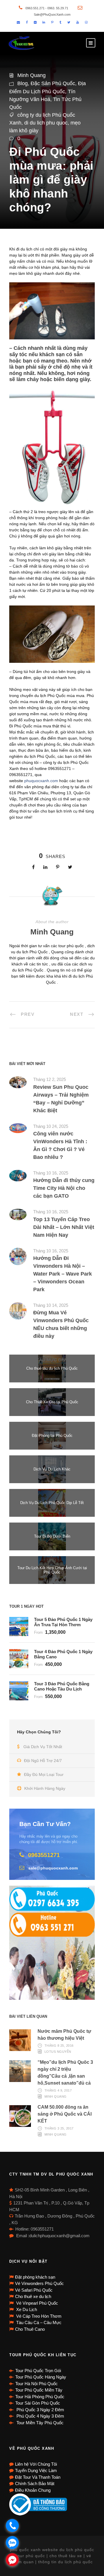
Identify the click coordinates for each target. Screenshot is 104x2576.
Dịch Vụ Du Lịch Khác (52, 1469)
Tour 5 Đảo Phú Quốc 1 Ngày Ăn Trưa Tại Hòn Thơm (63, 1622)
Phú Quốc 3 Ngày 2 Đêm (40, 2410)
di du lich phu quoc (46, 123)
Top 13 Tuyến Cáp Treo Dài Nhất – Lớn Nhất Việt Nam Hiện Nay (64, 1227)
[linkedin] (44, 22)
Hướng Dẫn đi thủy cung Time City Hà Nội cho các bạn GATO (64, 1188)
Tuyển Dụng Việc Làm (36, 2470)
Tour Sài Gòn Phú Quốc (38, 2403)
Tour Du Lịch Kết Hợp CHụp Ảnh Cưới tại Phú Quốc (52, 1570)
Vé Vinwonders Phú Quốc (39, 2283)
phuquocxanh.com (41, 781)
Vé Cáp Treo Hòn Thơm (38, 2316)
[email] (18, 22)
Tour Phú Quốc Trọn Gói (38, 2371)
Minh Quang (31, 75)
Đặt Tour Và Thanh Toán (38, 2477)
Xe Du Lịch (26, 2309)
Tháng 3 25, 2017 (59, 2128)
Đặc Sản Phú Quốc (53, 83)
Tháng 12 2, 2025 (50, 1079)
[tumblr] (60, 22)
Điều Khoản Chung (33, 2490)
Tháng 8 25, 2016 (59, 2046)
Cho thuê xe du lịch (33, 2296)
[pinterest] (52, 22)
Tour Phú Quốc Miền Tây (39, 2390)
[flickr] (35, 22)
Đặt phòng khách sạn (35, 2277)
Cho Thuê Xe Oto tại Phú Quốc (52, 1402)
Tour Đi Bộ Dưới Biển (52, 1536)
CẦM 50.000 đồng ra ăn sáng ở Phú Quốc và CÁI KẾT (65, 2114)
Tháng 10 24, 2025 (51, 1126)
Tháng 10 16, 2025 (51, 1173)
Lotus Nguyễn (58, 2052)
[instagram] (86, 22)
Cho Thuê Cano (30, 2329)
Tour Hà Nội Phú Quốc (37, 2384)
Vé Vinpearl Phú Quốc (37, 2303)
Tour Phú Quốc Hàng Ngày (41, 2377)
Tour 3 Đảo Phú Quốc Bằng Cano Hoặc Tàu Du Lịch (62, 1686)
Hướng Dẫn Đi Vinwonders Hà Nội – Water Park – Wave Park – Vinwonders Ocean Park (63, 1274)
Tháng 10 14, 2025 (51, 1305)
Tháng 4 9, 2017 (58, 2090)
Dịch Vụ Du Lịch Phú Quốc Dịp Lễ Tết (52, 1503)
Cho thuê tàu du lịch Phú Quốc (52, 1368)
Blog (23, 83)
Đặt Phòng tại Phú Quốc (52, 1436)
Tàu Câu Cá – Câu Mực (38, 2322)
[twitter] (69, 22)
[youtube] (78, 22)
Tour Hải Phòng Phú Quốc (40, 2397)
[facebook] (27, 22)
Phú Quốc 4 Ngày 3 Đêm (40, 2416)
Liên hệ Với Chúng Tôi (36, 2464)
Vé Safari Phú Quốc (34, 2290)
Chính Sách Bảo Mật (35, 2483)
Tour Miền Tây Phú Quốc (39, 2423)
